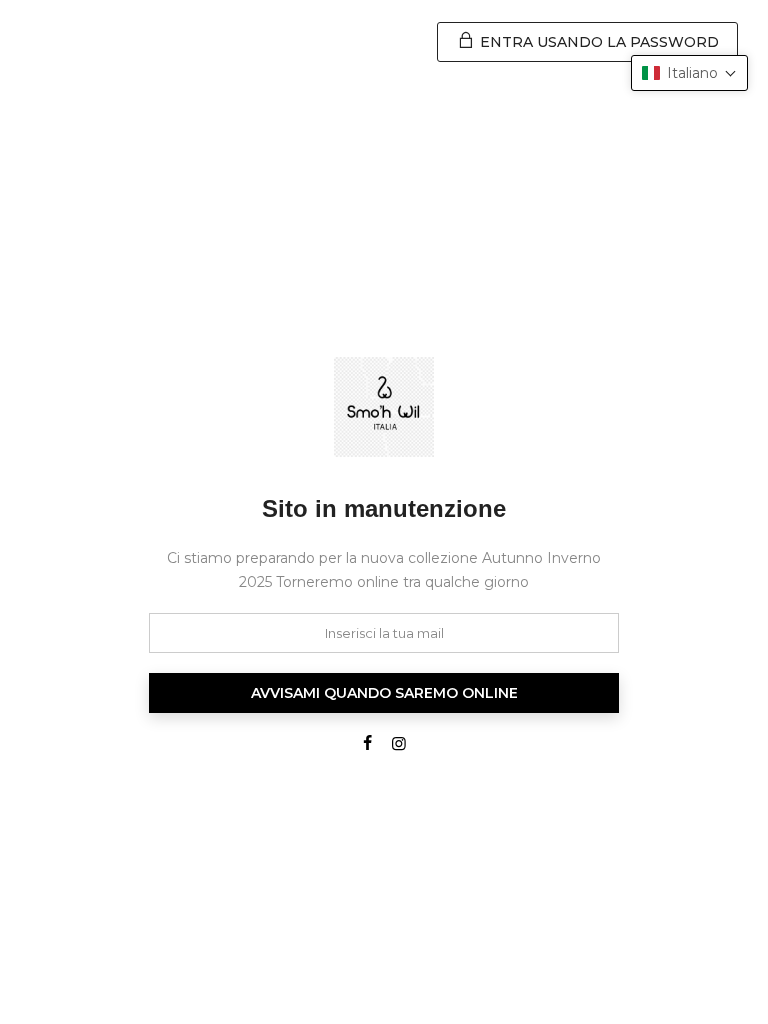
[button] (689, 73)
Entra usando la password (597, 42)
